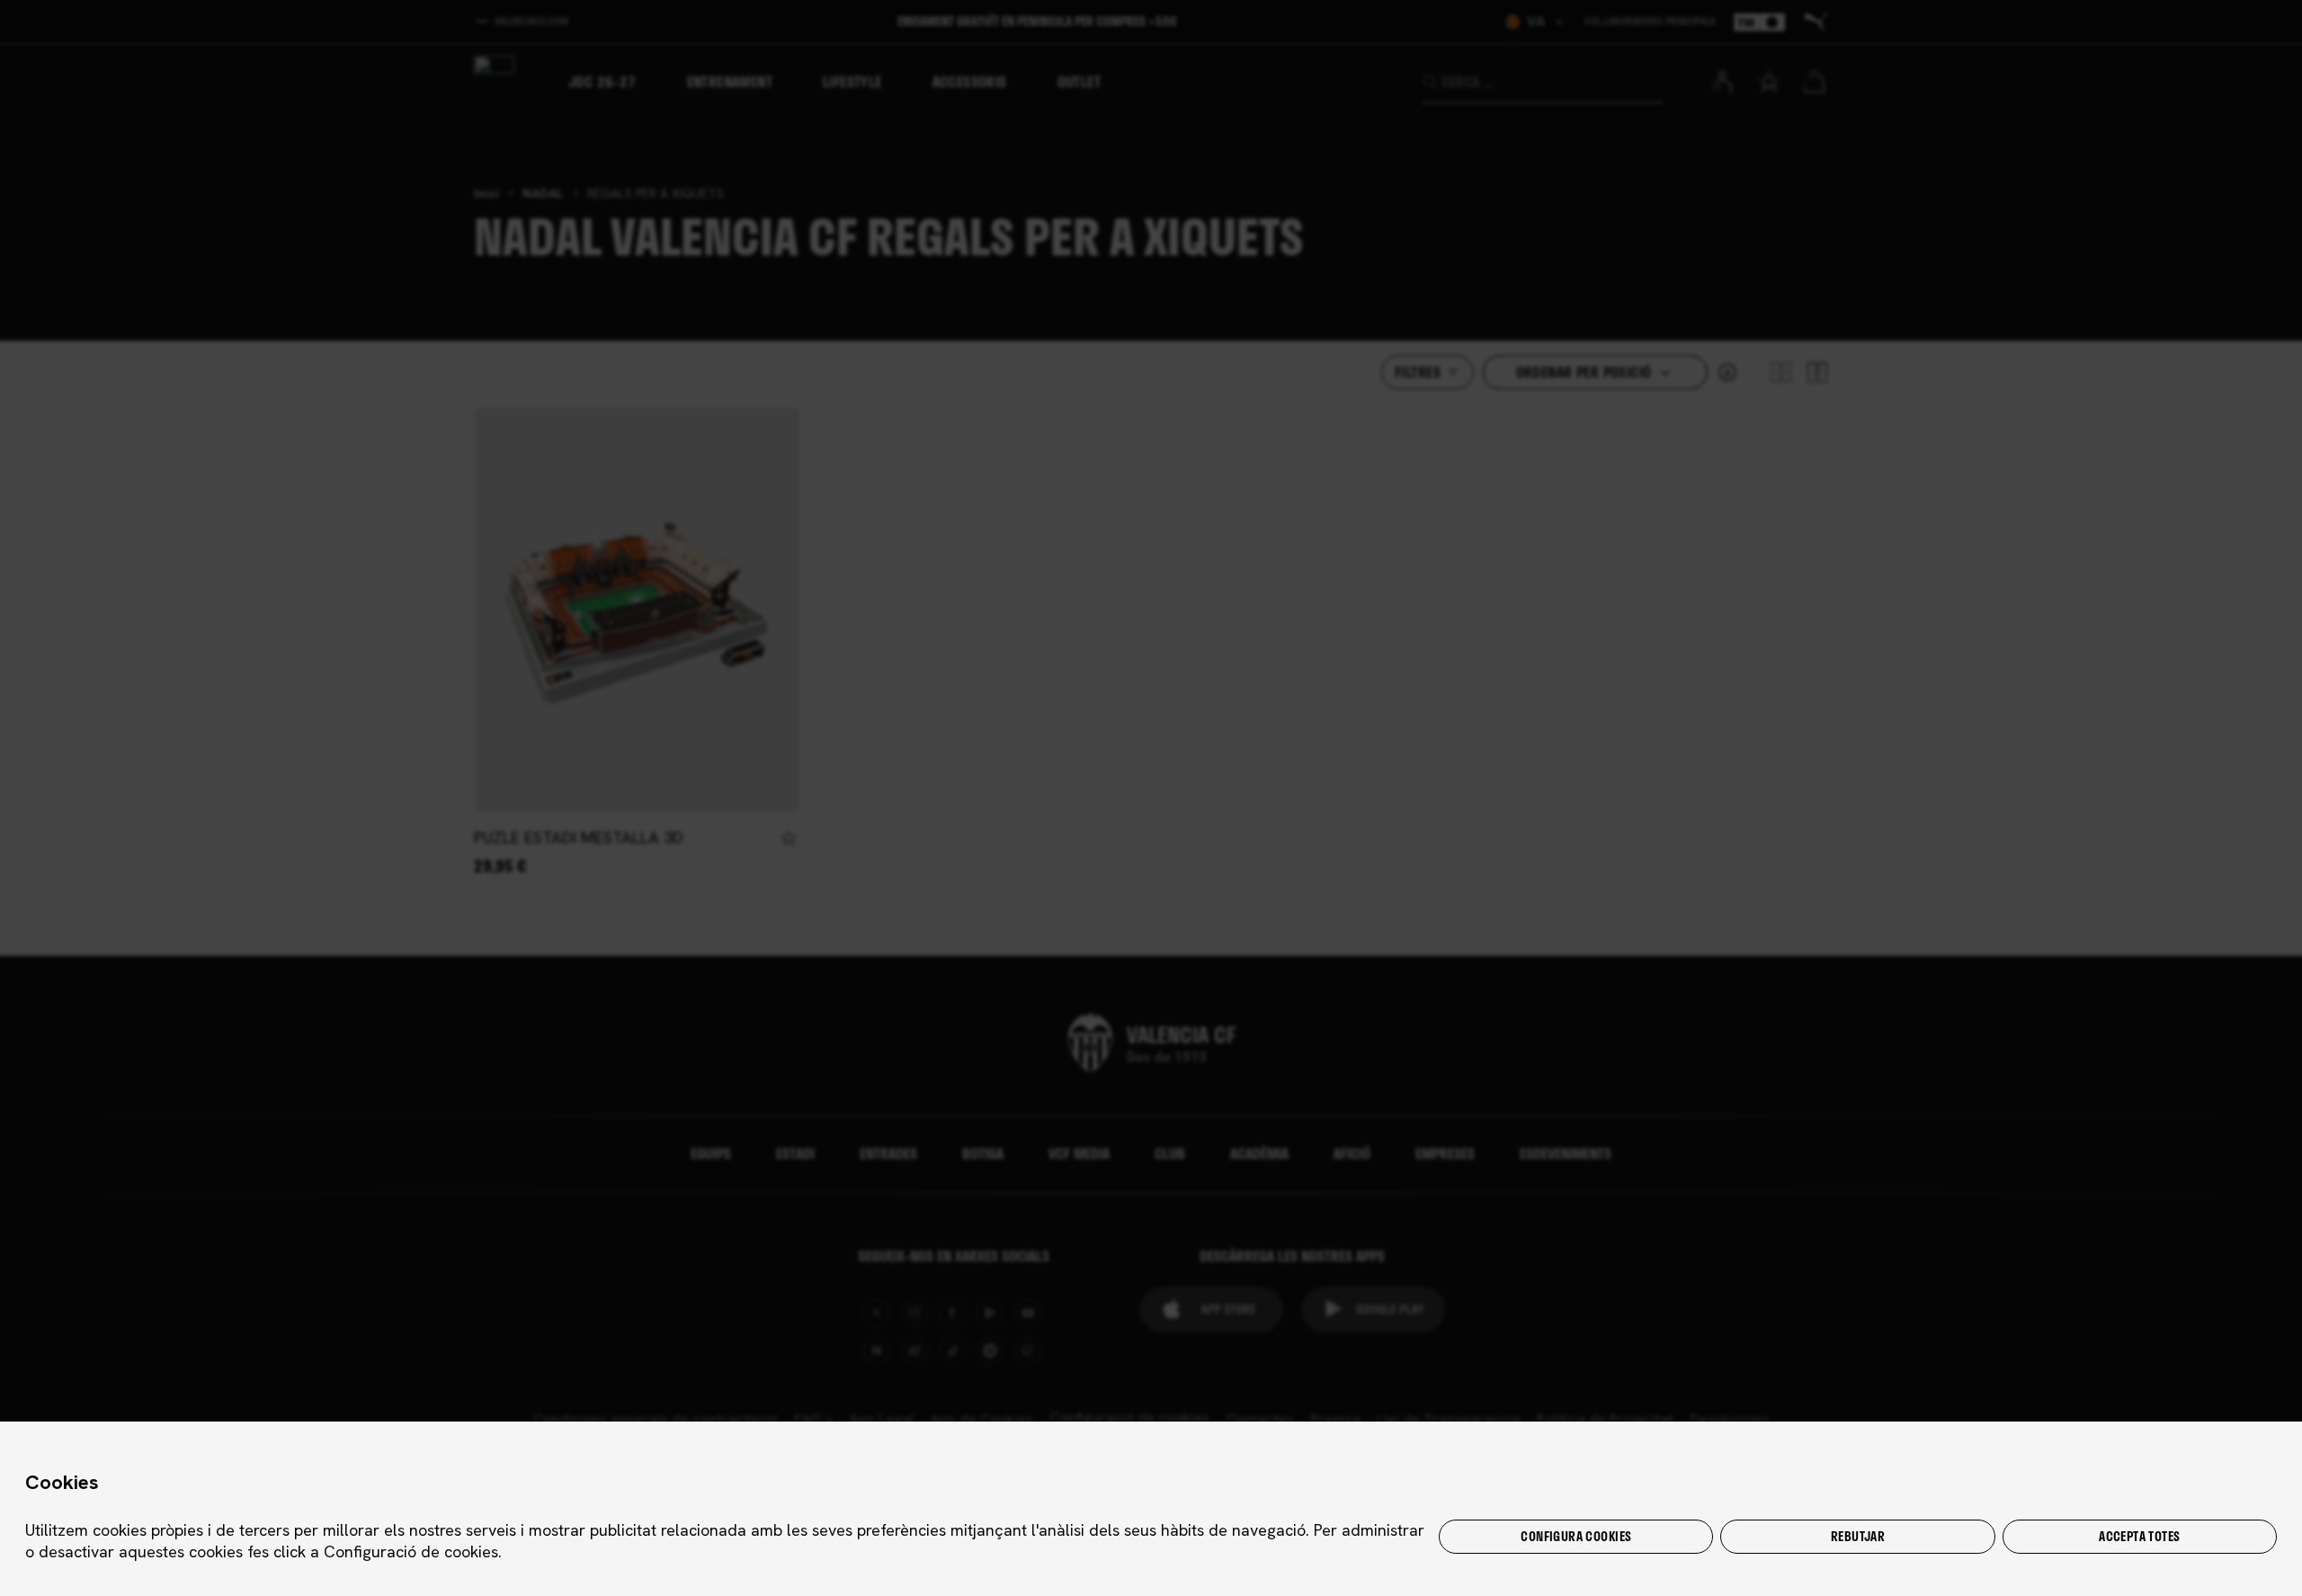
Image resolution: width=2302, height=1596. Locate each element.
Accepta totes (2139, 1536)
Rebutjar (1858, 1536)
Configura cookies (1576, 1536)
